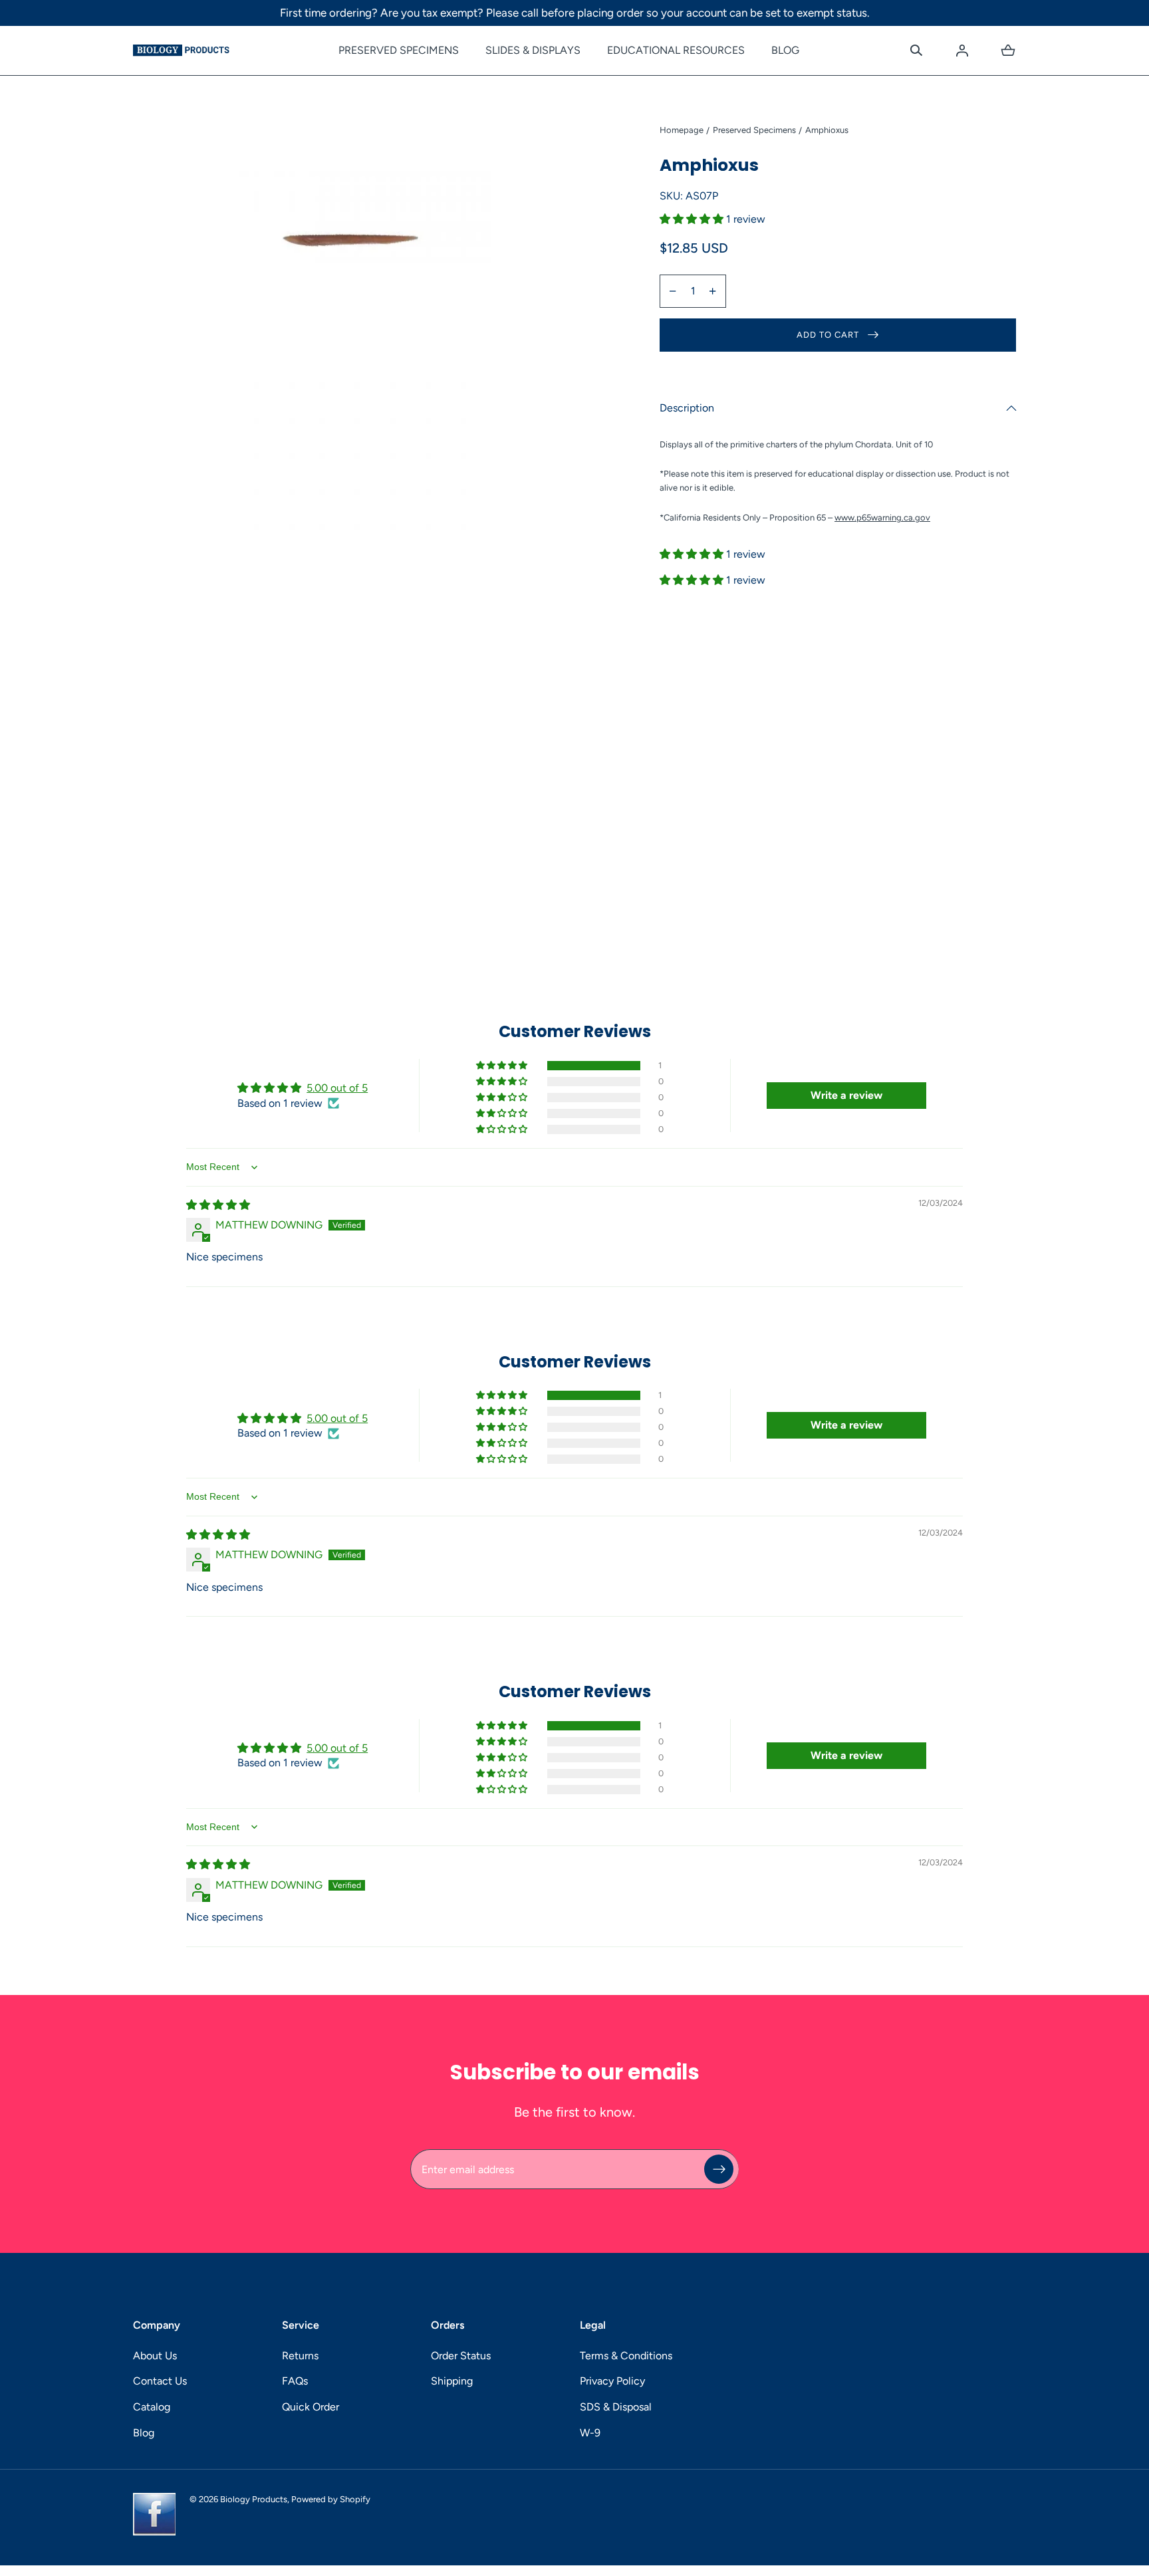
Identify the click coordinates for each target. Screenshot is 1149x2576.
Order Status (461, 2356)
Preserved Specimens (754, 130)
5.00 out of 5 (337, 1088)
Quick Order (311, 2407)
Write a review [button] (846, 1095)
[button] (916, 51)
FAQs (295, 2381)
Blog (144, 2433)
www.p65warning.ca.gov (882, 518)
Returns (300, 2356)
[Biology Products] (181, 51)
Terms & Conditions (626, 2356)
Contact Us (160, 2381)
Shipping (452, 2381)
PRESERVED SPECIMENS (399, 50)
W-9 (590, 2433)
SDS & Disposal (616, 2407)
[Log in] (962, 51)
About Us (155, 2356)
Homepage (682, 130)
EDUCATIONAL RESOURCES (676, 50)
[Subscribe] (719, 2169)
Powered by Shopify (331, 2499)
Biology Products (254, 2499)
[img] (218, 1205)
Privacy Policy (612, 2381)
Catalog (152, 2407)
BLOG (785, 50)
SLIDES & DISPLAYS (533, 50)
